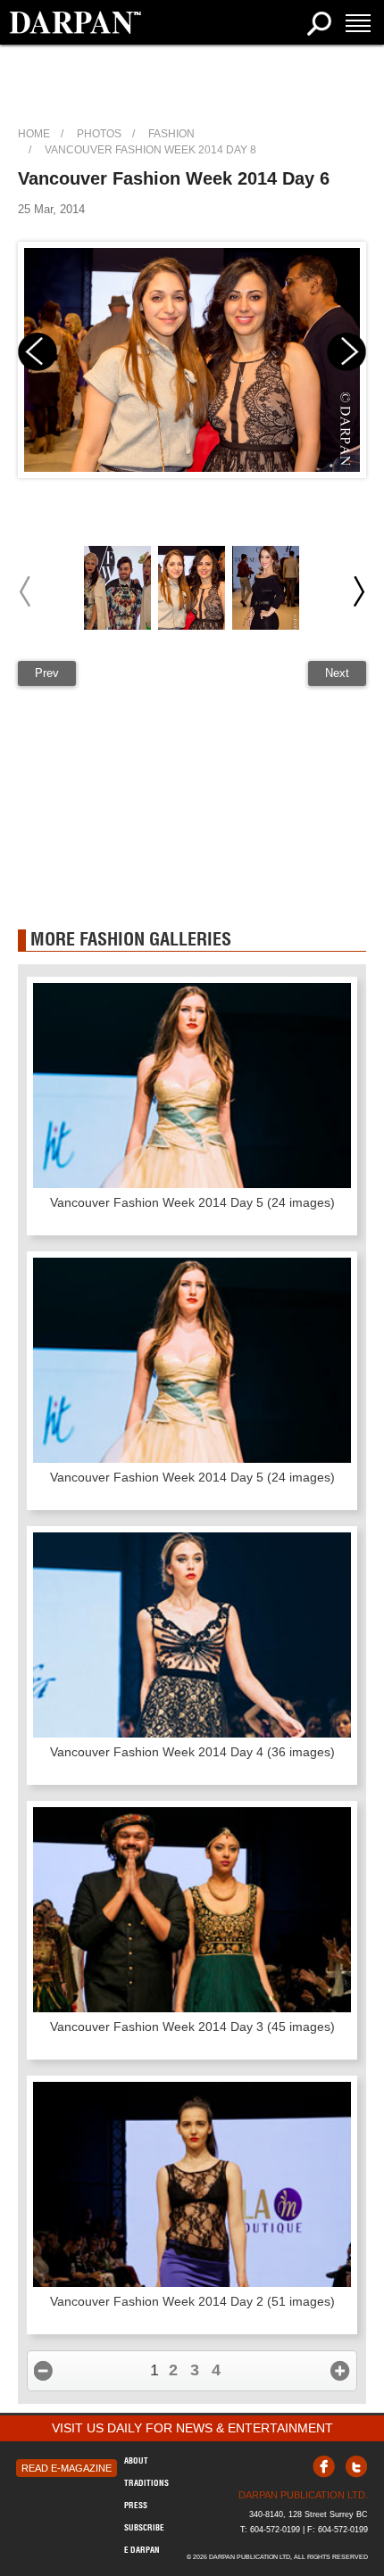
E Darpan (142, 2550)
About (136, 2460)
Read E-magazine (67, 2468)
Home (34, 134)
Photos (99, 134)
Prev (47, 673)
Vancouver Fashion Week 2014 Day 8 (150, 150)
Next (337, 673)
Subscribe (144, 2527)
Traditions (146, 2483)
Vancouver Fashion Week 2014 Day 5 (192, 1202)
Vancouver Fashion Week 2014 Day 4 (192, 1752)
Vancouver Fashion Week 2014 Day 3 (192, 2027)
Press (136, 2505)
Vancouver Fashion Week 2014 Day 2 (192, 2301)
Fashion (171, 134)
